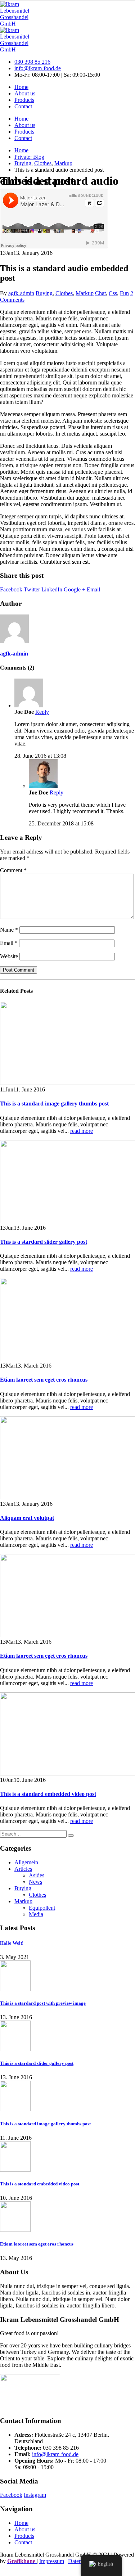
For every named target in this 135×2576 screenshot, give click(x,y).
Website (9, 956)
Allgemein (26, 1862)
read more (82, 1131)
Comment (13, 870)
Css (113, 293)
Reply (42, 712)
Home (21, 87)
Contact (23, 106)
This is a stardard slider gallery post (44, 1242)
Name (9, 930)
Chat (100, 293)
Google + (75, 589)
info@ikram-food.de (38, 68)
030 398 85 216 (32, 62)
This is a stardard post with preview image (43, 2003)
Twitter (32, 589)
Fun (124, 293)
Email (93, 589)
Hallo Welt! (12, 1943)
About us (25, 93)
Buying (44, 293)
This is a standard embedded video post (48, 1794)
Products (24, 100)
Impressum (52, 2561)
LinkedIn (52, 589)
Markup (85, 293)
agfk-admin (21, 293)
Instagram (35, 2495)
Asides (37, 1875)
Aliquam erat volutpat (27, 1518)
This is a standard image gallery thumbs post (54, 1104)
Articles (23, 1869)
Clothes (64, 293)
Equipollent (42, 1908)
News (35, 1882)
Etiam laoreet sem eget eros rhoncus (44, 1380)
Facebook (11, 589)
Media (36, 1914)
